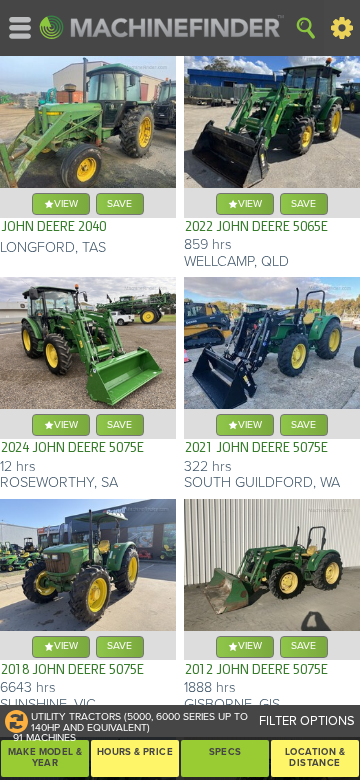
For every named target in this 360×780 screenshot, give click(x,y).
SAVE (119, 203)
